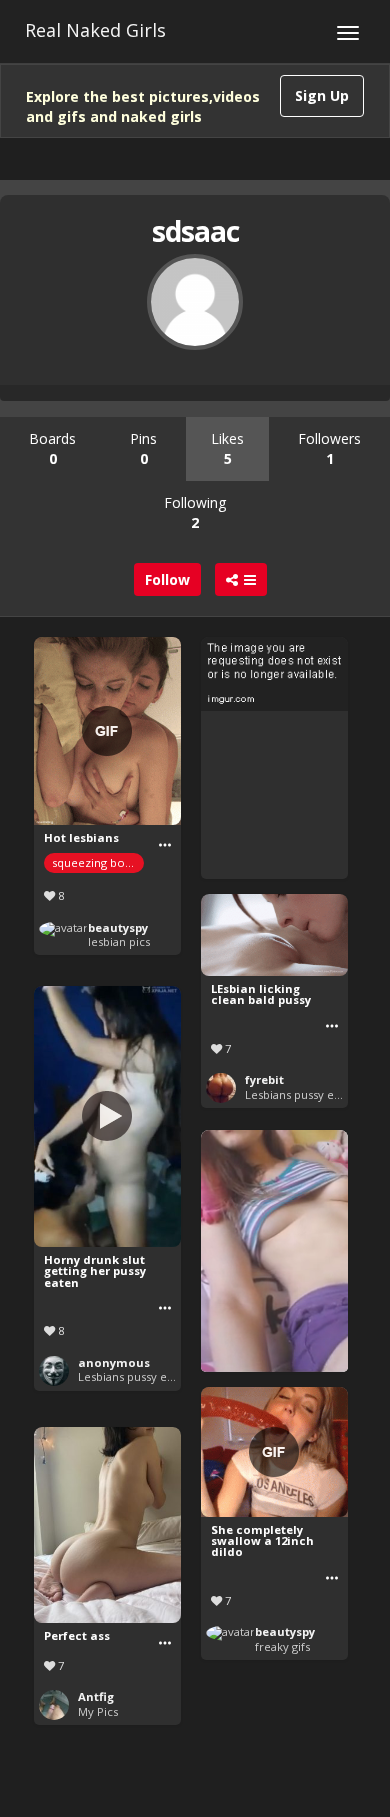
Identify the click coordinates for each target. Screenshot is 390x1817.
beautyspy (118, 927)
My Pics (98, 1711)
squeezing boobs (98, 862)
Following (195, 512)
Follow (167, 579)
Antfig (96, 1696)
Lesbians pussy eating (302, 1094)
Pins (143, 448)
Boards (52, 448)
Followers (329, 448)
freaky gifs (282, 1646)
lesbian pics (119, 941)
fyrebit (264, 1079)
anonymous (114, 1362)
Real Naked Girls (95, 30)
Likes (227, 448)
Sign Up (322, 95)
